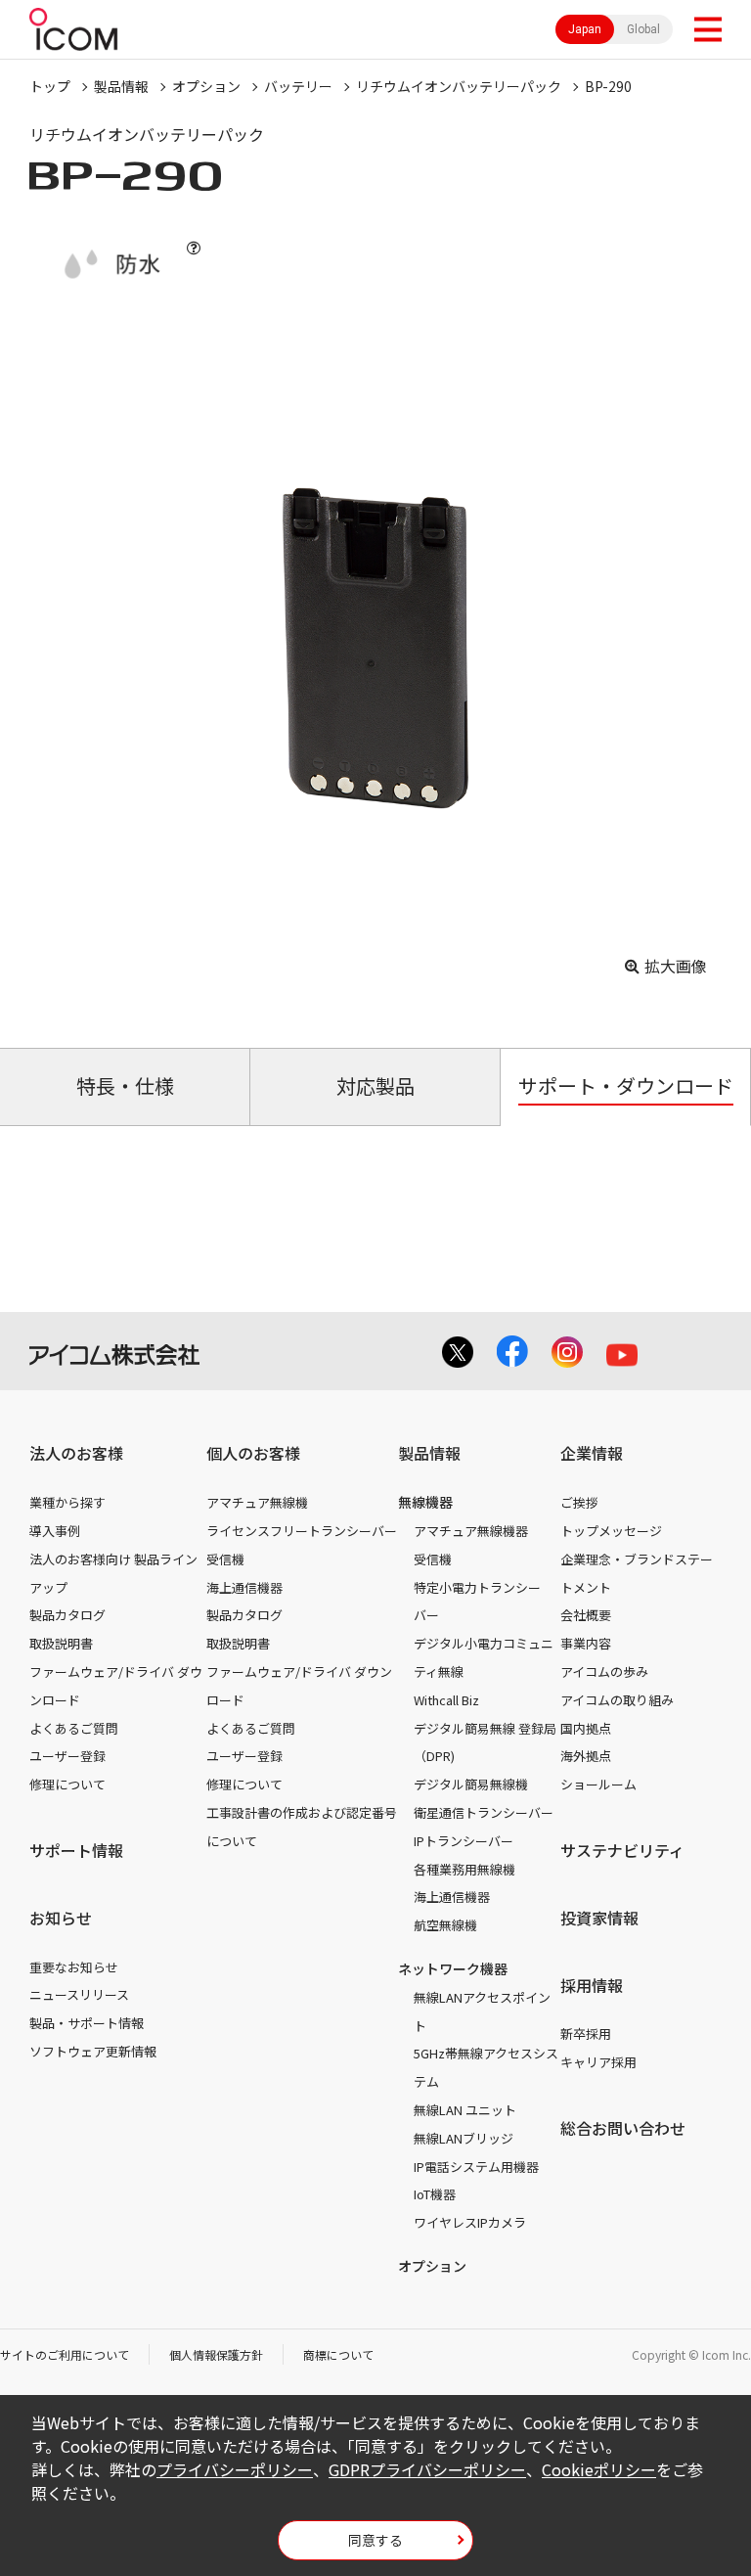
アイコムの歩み (604, 1672)
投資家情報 (599, 1918)
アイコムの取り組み (617, 1700)
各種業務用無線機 (464, 1869)
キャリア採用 (598, 2062)
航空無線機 (445, 1925)
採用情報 (592, 1985)
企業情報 (592, 1453)
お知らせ (61, 1918)
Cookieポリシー (599, 2469)
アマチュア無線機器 (471, 1531)
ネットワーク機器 (453, 1968)
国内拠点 (586, 1728)
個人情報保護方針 (216, 2354)
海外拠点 (586, 1756)
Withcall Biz (446, 1700)
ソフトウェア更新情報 (93, 2051)
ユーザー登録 (67, 1756)
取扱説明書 (61, 1643)
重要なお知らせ (74, 1967)
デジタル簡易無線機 (471, 1784)
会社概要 (586, 1615)
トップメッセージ (611, 1531)
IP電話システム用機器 (476, 2167)
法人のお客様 (76, 1453)
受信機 (225, 1559)
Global (643, 29)
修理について (67, 1784)
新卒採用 (586, 2034)
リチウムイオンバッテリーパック (459, 86)
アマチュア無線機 (257, 1502)
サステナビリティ (622, 1850)
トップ (50, 86)
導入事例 (55, 1531)
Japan (585, 29)
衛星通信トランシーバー (484, 1812)
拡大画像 (676, 966)
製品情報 (121, 86)
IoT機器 (435, 2194)
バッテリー (298, 86)
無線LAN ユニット (465, 2110)
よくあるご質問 (74, 1728)
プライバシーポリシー (235, 2469)
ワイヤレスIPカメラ (470, 2222)
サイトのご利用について (65, 2354)
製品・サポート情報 (87, 2023)
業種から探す (67, 1502)
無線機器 (425, 1502)
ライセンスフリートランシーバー (302, 1531)
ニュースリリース (79, 1994)
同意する (375, 2540)
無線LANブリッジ (464, 2138)
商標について (338, 2354)
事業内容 (586, 1643)
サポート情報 (76, 1850)
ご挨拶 (579, 1502)
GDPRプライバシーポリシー (427, 2469)
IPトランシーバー (464, 1841)
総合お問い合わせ (623, 2128)
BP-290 (608, 86)
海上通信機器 (244, 1587)
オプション (206, 86)
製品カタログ (67, 1615)
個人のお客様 (253, 1453)
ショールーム (598, 1784)
